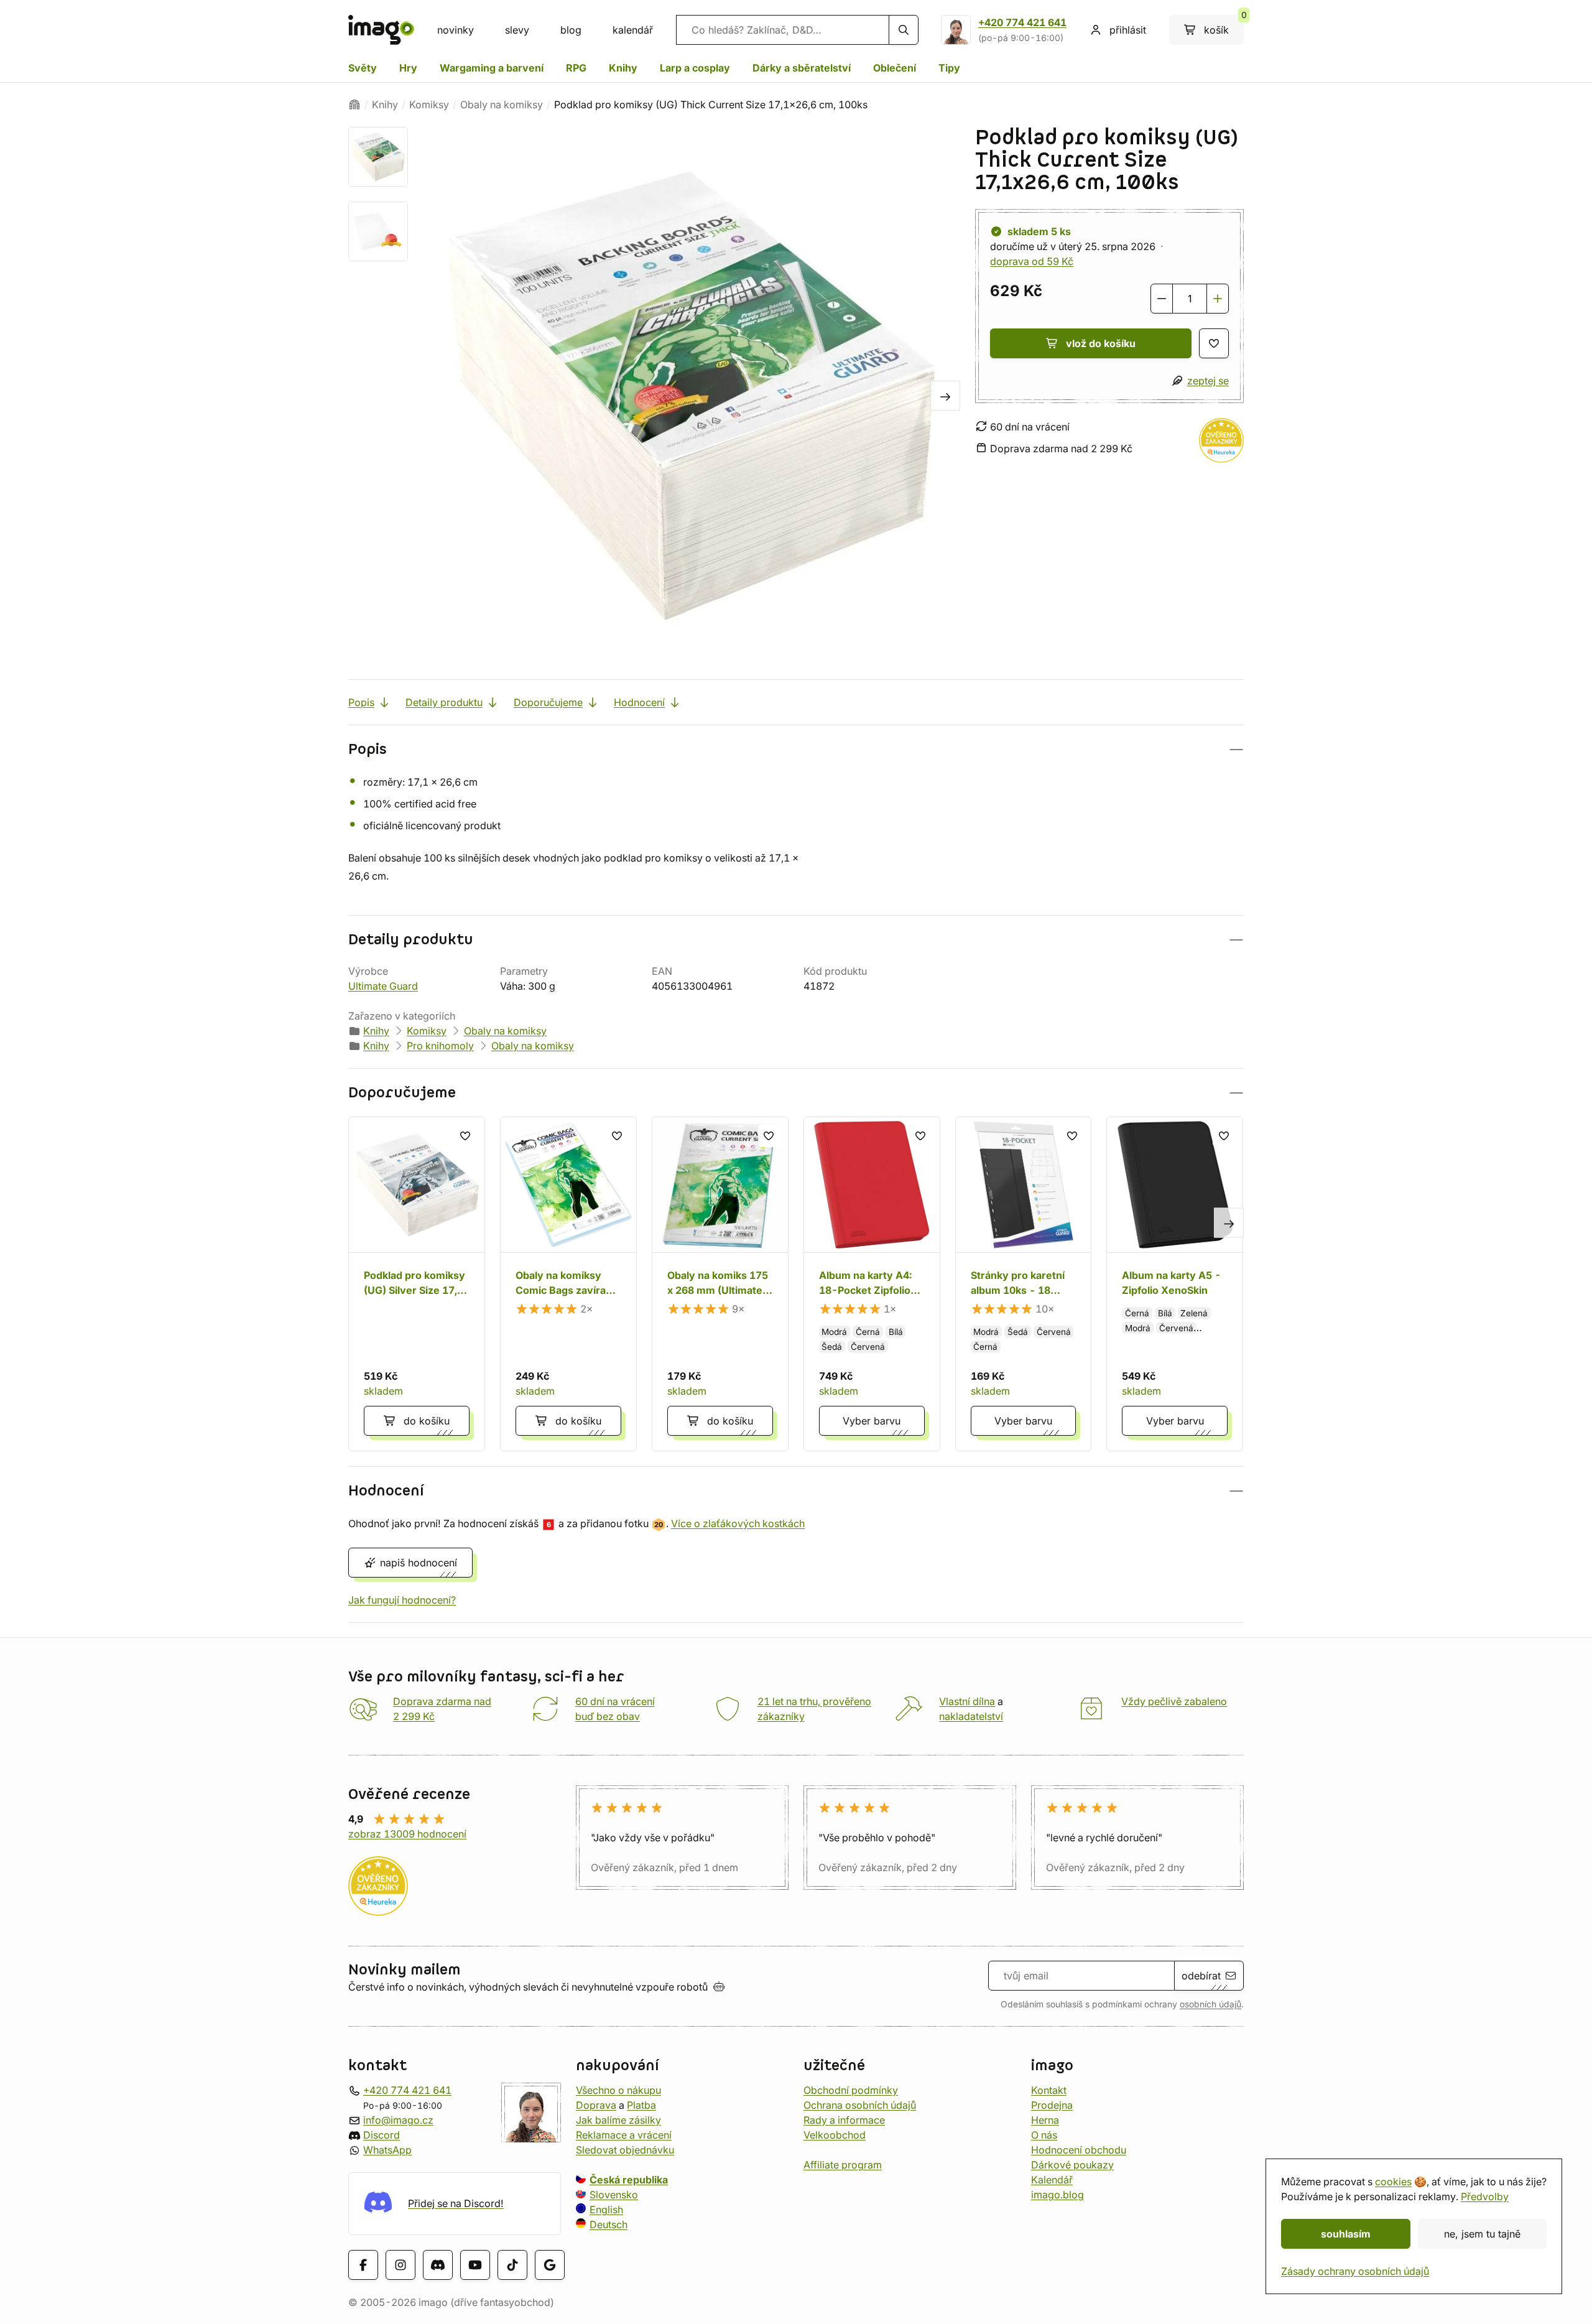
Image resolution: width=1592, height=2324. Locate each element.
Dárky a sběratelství (802, 68)
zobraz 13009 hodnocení (407, 1834)
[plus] (1218, 299)
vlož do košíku (1101, 343)
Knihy (623, 68)
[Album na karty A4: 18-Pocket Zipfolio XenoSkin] (872, 1284)
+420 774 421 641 (1022, 22)
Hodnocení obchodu (1079, 2150)
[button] (796, 749)
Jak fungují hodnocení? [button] (402, 1600)
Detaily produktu (444, 702)
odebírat (1201, 1976)
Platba (641, 2105)
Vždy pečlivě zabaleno (1174, 1701)
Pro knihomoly (440, 1046)
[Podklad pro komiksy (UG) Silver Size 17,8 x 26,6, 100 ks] (417, 1284)
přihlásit (1128, 30)
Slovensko (614, 2195)
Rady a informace (844, 2120)
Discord (382, 2135)
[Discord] (438, 2264)
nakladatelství (971, 1716)
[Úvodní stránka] (354, 105)
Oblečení (895, 68)
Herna (1045, 2120)
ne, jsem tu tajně (1482, 2234)
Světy (363, 68)
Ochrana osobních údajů (860, 2105)
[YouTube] (475, 2264)
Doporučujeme (548, 702)
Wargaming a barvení (492, 68)
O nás (1044, 2135)
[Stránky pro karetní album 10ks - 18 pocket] (1024, 1284)
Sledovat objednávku (625, 2150)
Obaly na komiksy (502, 105)
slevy (517, 30)
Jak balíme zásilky (618, 2120)
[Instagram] (400, 2264)
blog (571, 30)
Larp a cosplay (695, 68)
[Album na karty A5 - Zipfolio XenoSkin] (1175, 1284)
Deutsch (609, 2224)
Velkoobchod (835, 2135)
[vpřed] (945, 396)
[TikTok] (512, 2264)
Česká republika (629, 2180)
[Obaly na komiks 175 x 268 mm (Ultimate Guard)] (720, 1284)
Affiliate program (843, 2165)
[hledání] (904, 30)
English (606, 2210)
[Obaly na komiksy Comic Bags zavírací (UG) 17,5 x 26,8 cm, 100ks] (568, 1284)
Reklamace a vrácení (624, 2135)
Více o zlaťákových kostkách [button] (738, 1523)
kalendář (633, 30)
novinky (456, 30)
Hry (408, 68)
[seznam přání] (1214, 343)
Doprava (596, 2105)
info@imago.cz (398, 2120)
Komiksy (429, 105)
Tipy (949, 68)
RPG (576, 68)
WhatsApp (387, 2150)
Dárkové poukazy (1072, 2165)
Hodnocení (639, 702)
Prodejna (1052, 2105)
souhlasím (1346, 2234)
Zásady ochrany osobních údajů (1355, 2271)
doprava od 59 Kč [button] (1032, 261)
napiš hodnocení (419, 1563)
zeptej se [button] (1208, 381)
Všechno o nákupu (618, 2090)
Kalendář (1052, 2180)
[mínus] (1162, 299)
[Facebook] (363, 2264)
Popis (361, 702)
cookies (1393, 2182)
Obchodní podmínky (851, 2090)
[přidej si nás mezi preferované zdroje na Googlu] (550, 2264)
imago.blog (1057, 2195)
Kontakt (1049, 2090)
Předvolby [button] (1485, 2196)
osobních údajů (1210, 2004)
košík (1224, 26)
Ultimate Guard (383, 986)
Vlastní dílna (967, 1701)
